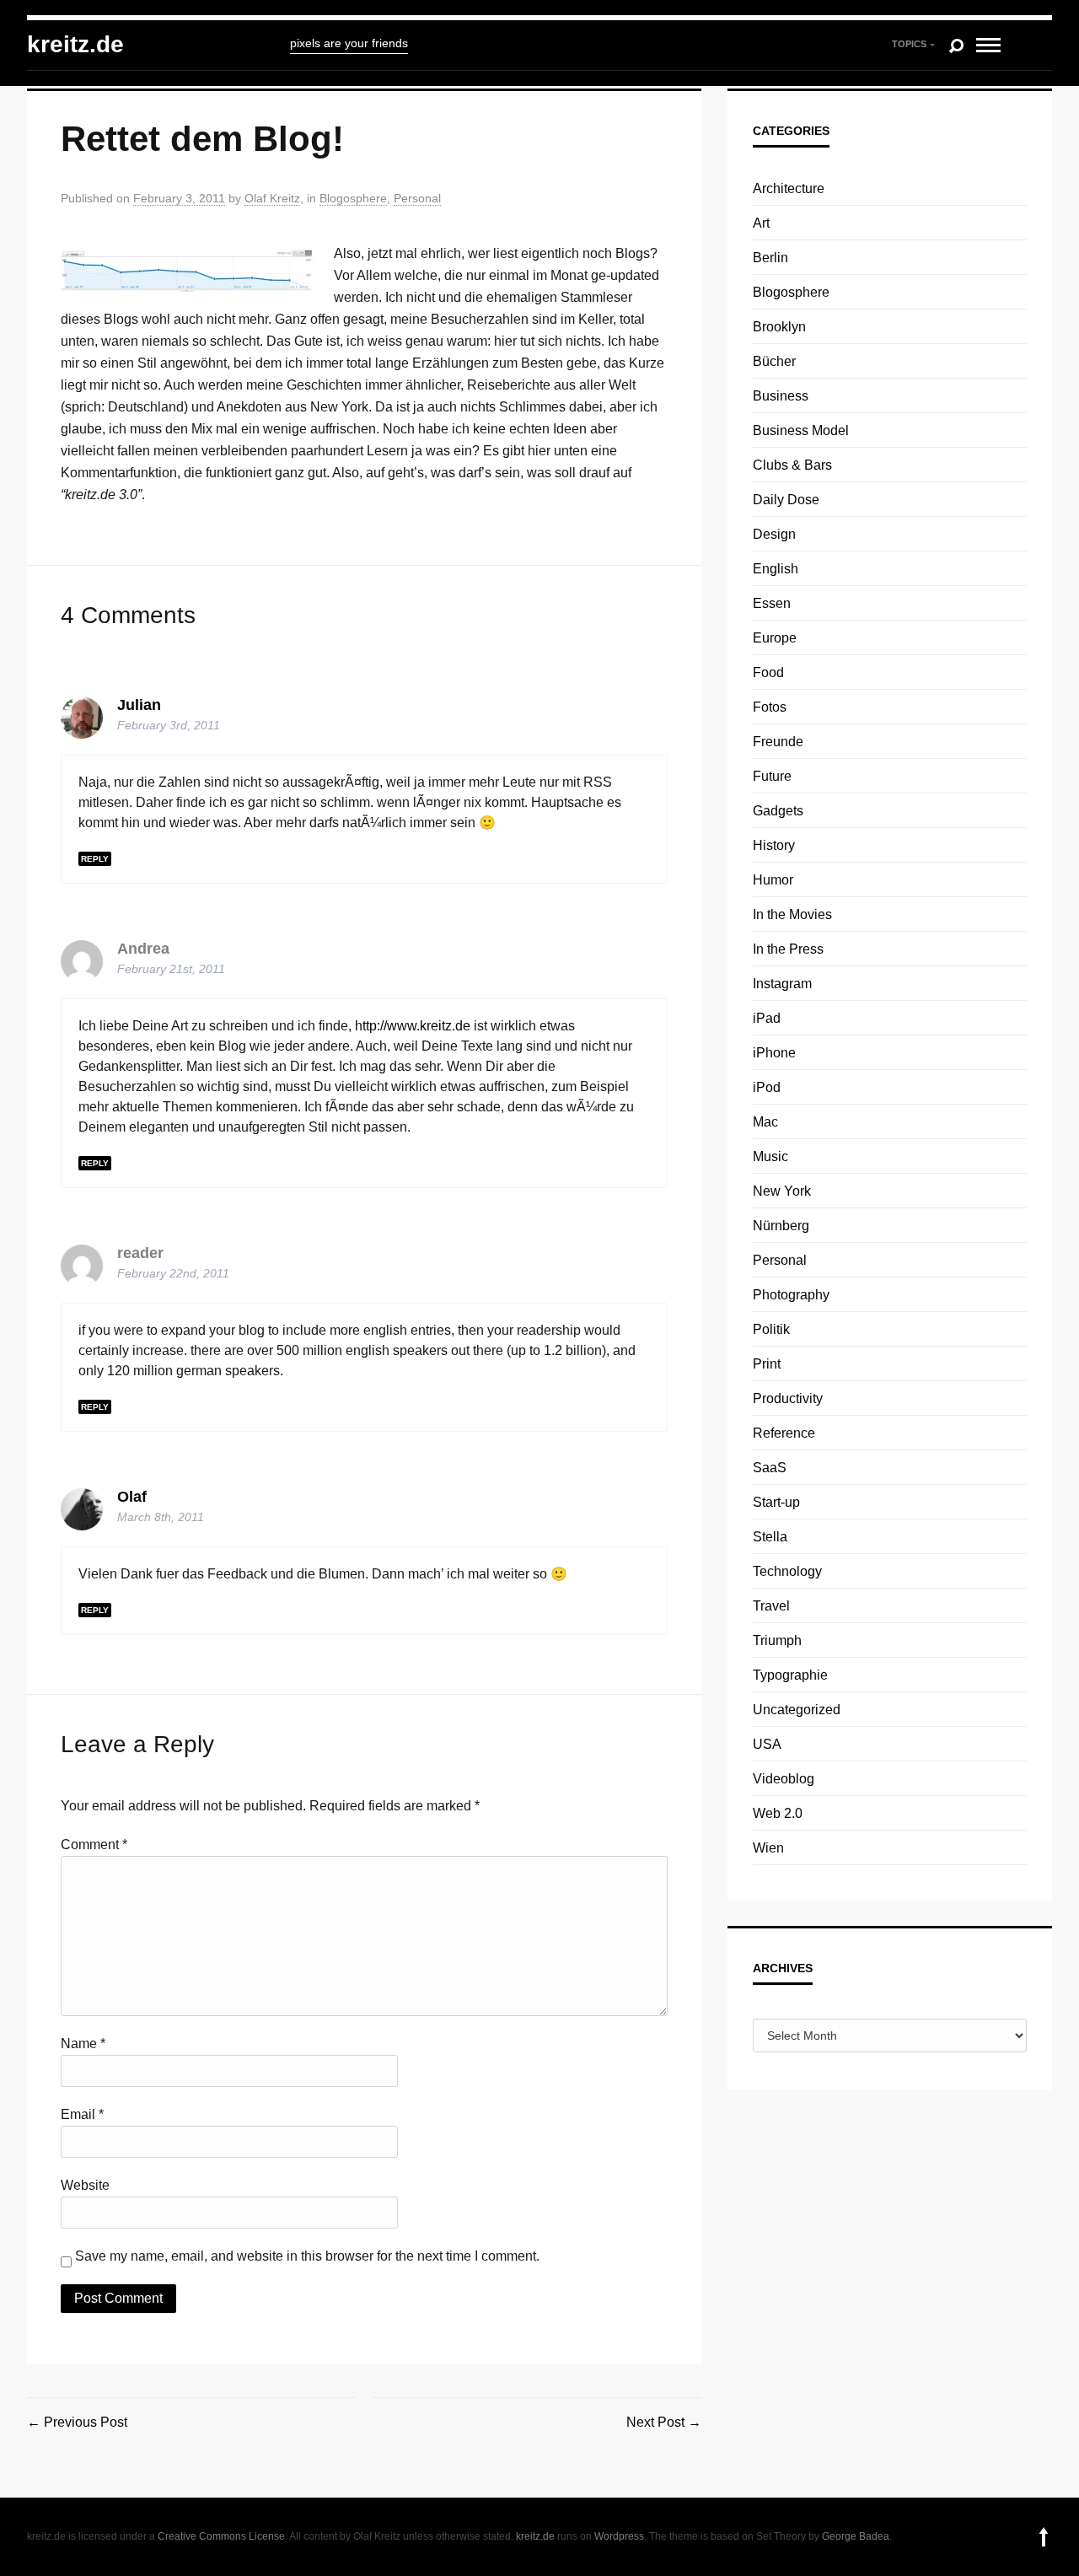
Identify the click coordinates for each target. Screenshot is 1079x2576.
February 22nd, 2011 (173, 1273)
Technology (787, 1571)
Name (83, 2044)
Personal (417, 198)
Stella (770, 1537)
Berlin (770, 258)
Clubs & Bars (792, 465)
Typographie (790, 1675)
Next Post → (664, 2422)
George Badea (856, 2536)
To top (1044, 2537)
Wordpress (619, 2536)
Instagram (782, 984)
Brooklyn (779, 327)
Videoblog (784, 1779)
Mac (765, 1122)
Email (82, 2114)
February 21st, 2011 (171, 969)
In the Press (788, 949)
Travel (771, 1606)
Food (768, 672)
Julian (139, 705)
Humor (773, 880)
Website (85, 2185)
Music (770, 1156)
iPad (767, 1018)
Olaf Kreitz (272, 198)
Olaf (132, 1497)
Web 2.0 (778, 1813)
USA (767, 1744)
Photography (791, 1295)
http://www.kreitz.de (413, 1026)
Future (772, 776)
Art (761, 223)
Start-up (776, 1502)
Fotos (770, 707)
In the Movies (792, 914)
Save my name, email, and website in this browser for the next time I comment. (307, 2256)
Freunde (778, 742)
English (776, 569)
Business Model (801, 430)
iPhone (774, 1053)
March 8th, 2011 (161, 1517)
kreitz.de (75, 44)
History (774, 845)
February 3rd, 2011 (169, 725)
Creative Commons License (221, 2536)
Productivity (788, 1398)
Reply (95, 859)
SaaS (770, 1468)
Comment (94, 1845)
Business (781, 396)
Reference (784, 1433)
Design (774, 534)
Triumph (777, 1640)
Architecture (789, 188)
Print (767, 1364)
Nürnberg (781, 1226)
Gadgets (778, 811)
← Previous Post (77, 2422)
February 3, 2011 (179, 198)
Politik (771, 1329)
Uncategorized (797, 1710)
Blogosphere (353, 198)
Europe (775, 638)
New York (782, 1191)
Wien (768, 1848)
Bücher (774, 361)
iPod (767, 1087)
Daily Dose (786, 500)
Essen (772, 603)
